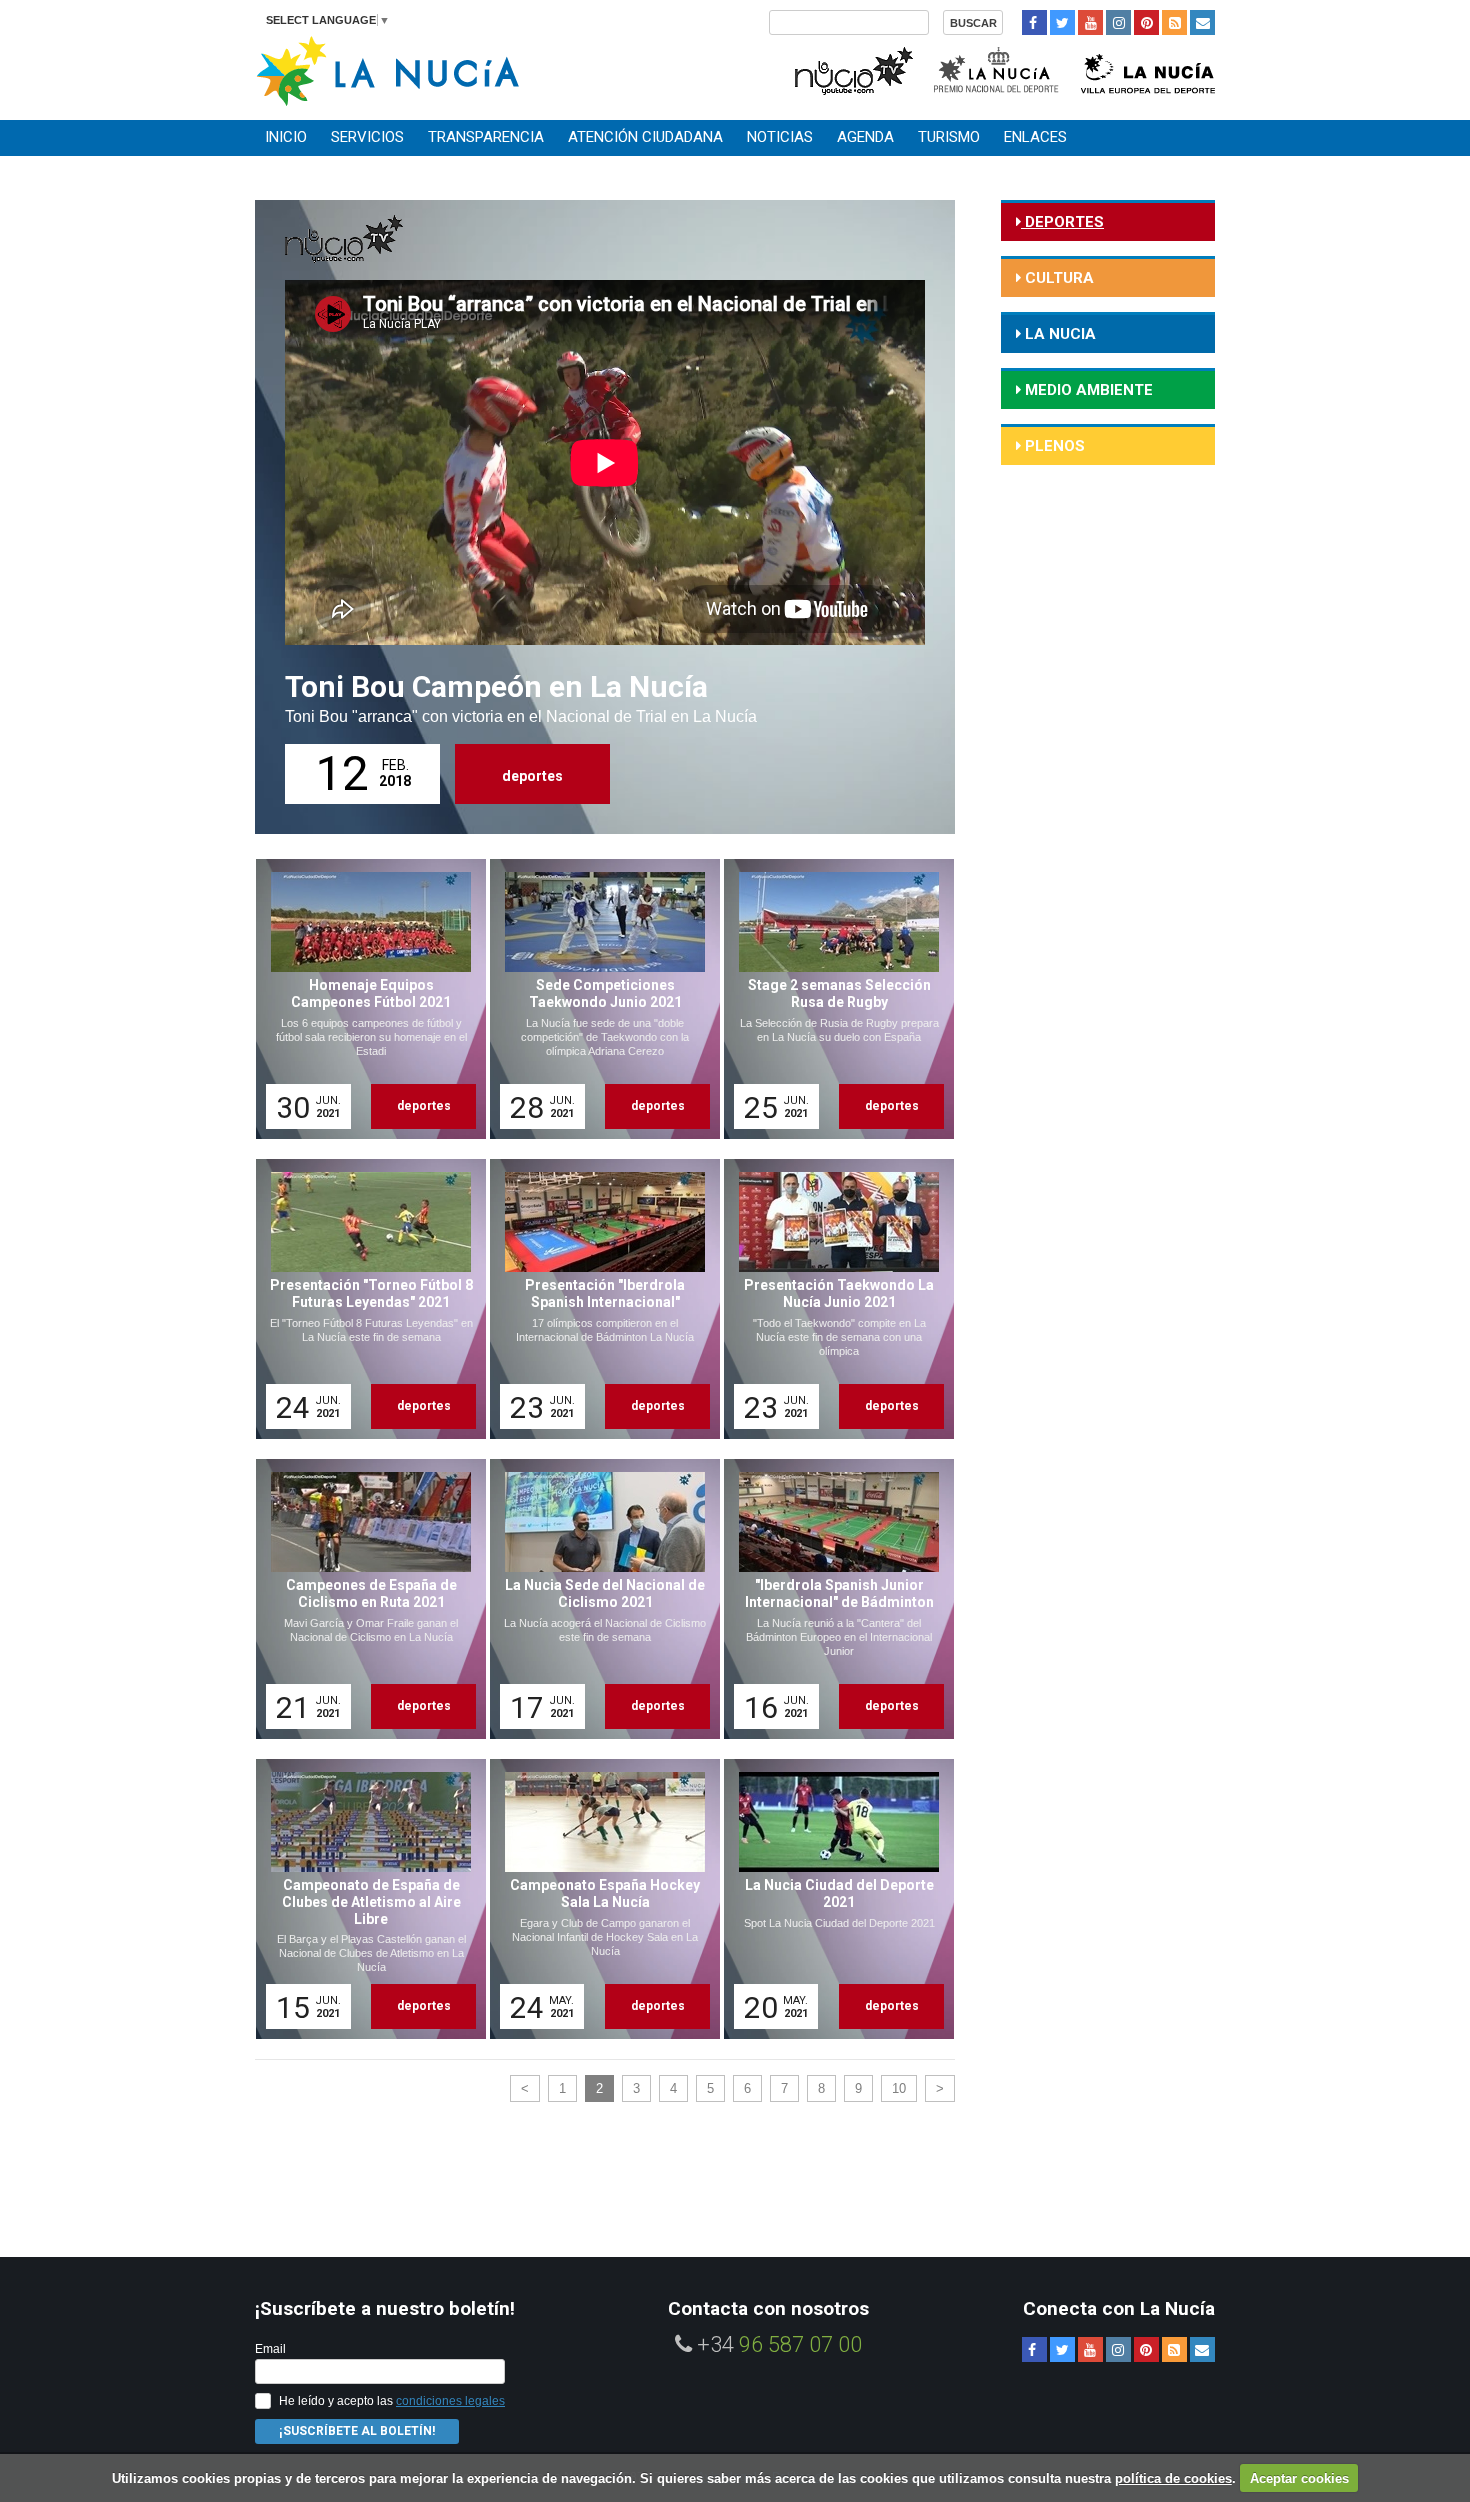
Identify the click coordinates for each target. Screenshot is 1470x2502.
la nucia (1058, 334)
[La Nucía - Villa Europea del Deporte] (1148, 68)
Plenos (1053, 446)
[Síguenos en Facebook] (1034, 22)
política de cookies (1173, 2478)
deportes (532, 776)
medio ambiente (1087, 390)
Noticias (780, 137)
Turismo (949, 137)
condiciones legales (450, 2401)
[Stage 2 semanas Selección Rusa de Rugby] (832, 999)
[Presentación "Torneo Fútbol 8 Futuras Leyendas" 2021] (364, 1299)
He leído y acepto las (392, 2401)
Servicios (367, 137)
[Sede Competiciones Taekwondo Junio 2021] (598, 999)
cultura (1057, 278)
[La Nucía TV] (852, 68)
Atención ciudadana (645, 137)
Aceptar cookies (1299, 2478)
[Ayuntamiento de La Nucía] (387, 69)
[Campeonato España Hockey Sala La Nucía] (598, 1899)
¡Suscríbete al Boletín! (357, 2431)
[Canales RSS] (1174, 22)
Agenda (865, 137)
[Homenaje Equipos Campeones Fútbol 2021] (364, 999)
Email (270, 2349)
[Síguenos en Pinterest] (1146, 22)
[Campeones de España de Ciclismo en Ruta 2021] (364, 1599)
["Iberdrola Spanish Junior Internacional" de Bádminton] (832, 1599)
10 (899, 2088)
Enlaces (1035, 137)
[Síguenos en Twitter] (1062, 22)
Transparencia (486, 137)
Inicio (286, 137)
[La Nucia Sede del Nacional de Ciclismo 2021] (598, 1599)
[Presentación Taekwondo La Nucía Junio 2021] (832, 1299)
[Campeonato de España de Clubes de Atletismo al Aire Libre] (364, 1899)
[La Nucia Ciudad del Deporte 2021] (832, 1899)
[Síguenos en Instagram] (1118, 22)
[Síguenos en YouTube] (1090, 22)
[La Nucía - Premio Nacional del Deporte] (997, 68)
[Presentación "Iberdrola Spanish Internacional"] (598, 1299)
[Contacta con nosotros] (1202, 22)
